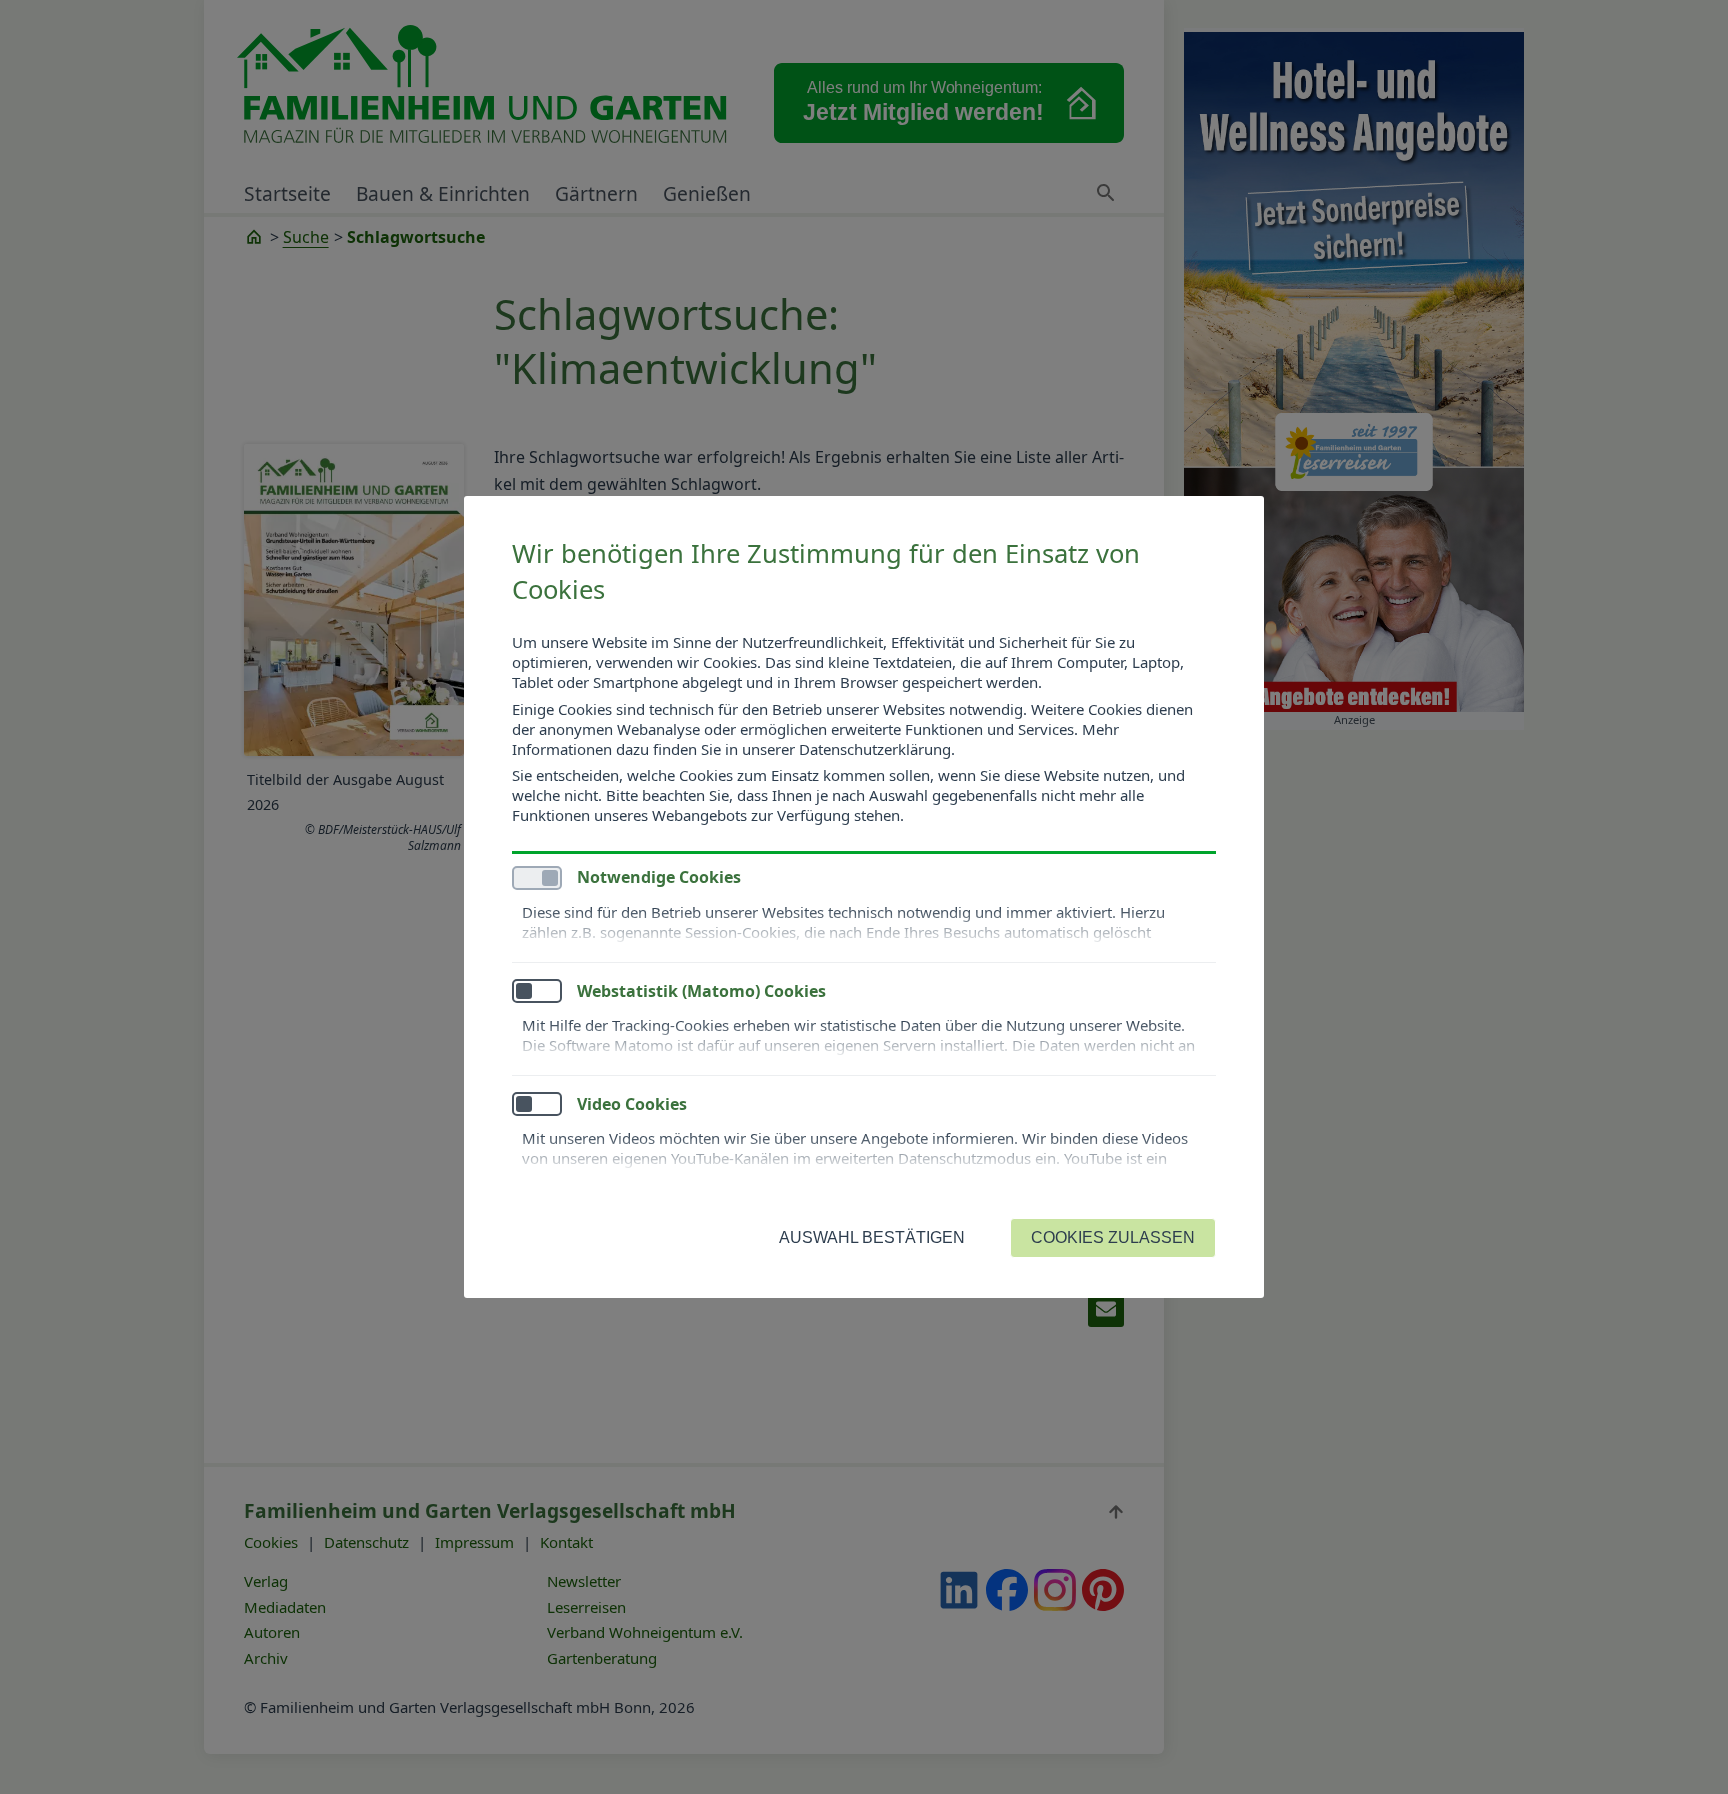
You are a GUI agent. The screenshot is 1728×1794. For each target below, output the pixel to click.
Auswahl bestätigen (872, 1237)
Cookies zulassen (1113, 1237)
